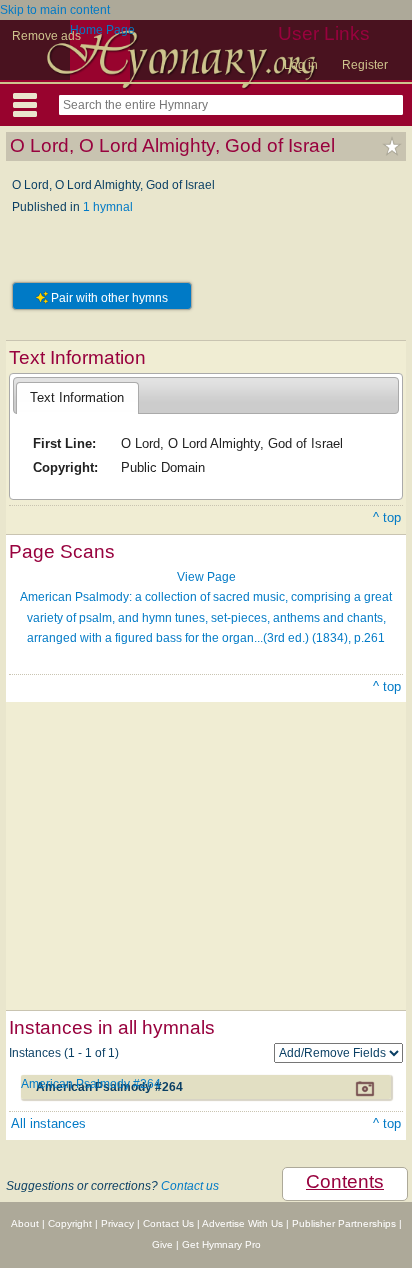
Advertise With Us (242, 1223)
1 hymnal (108, 207)
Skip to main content (55, 10)
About (25, 1223)
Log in (301, 65)
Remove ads (46, 36)
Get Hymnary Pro (221, 1244)
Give (162, 1244)
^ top (387, 517)
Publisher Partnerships (344, 1223)
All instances (48, 1123)
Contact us (190, 1186)
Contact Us (168, 1223)
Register (365, 65)
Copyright (70, 1223)
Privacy (117, 1223)
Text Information (77, 397)
